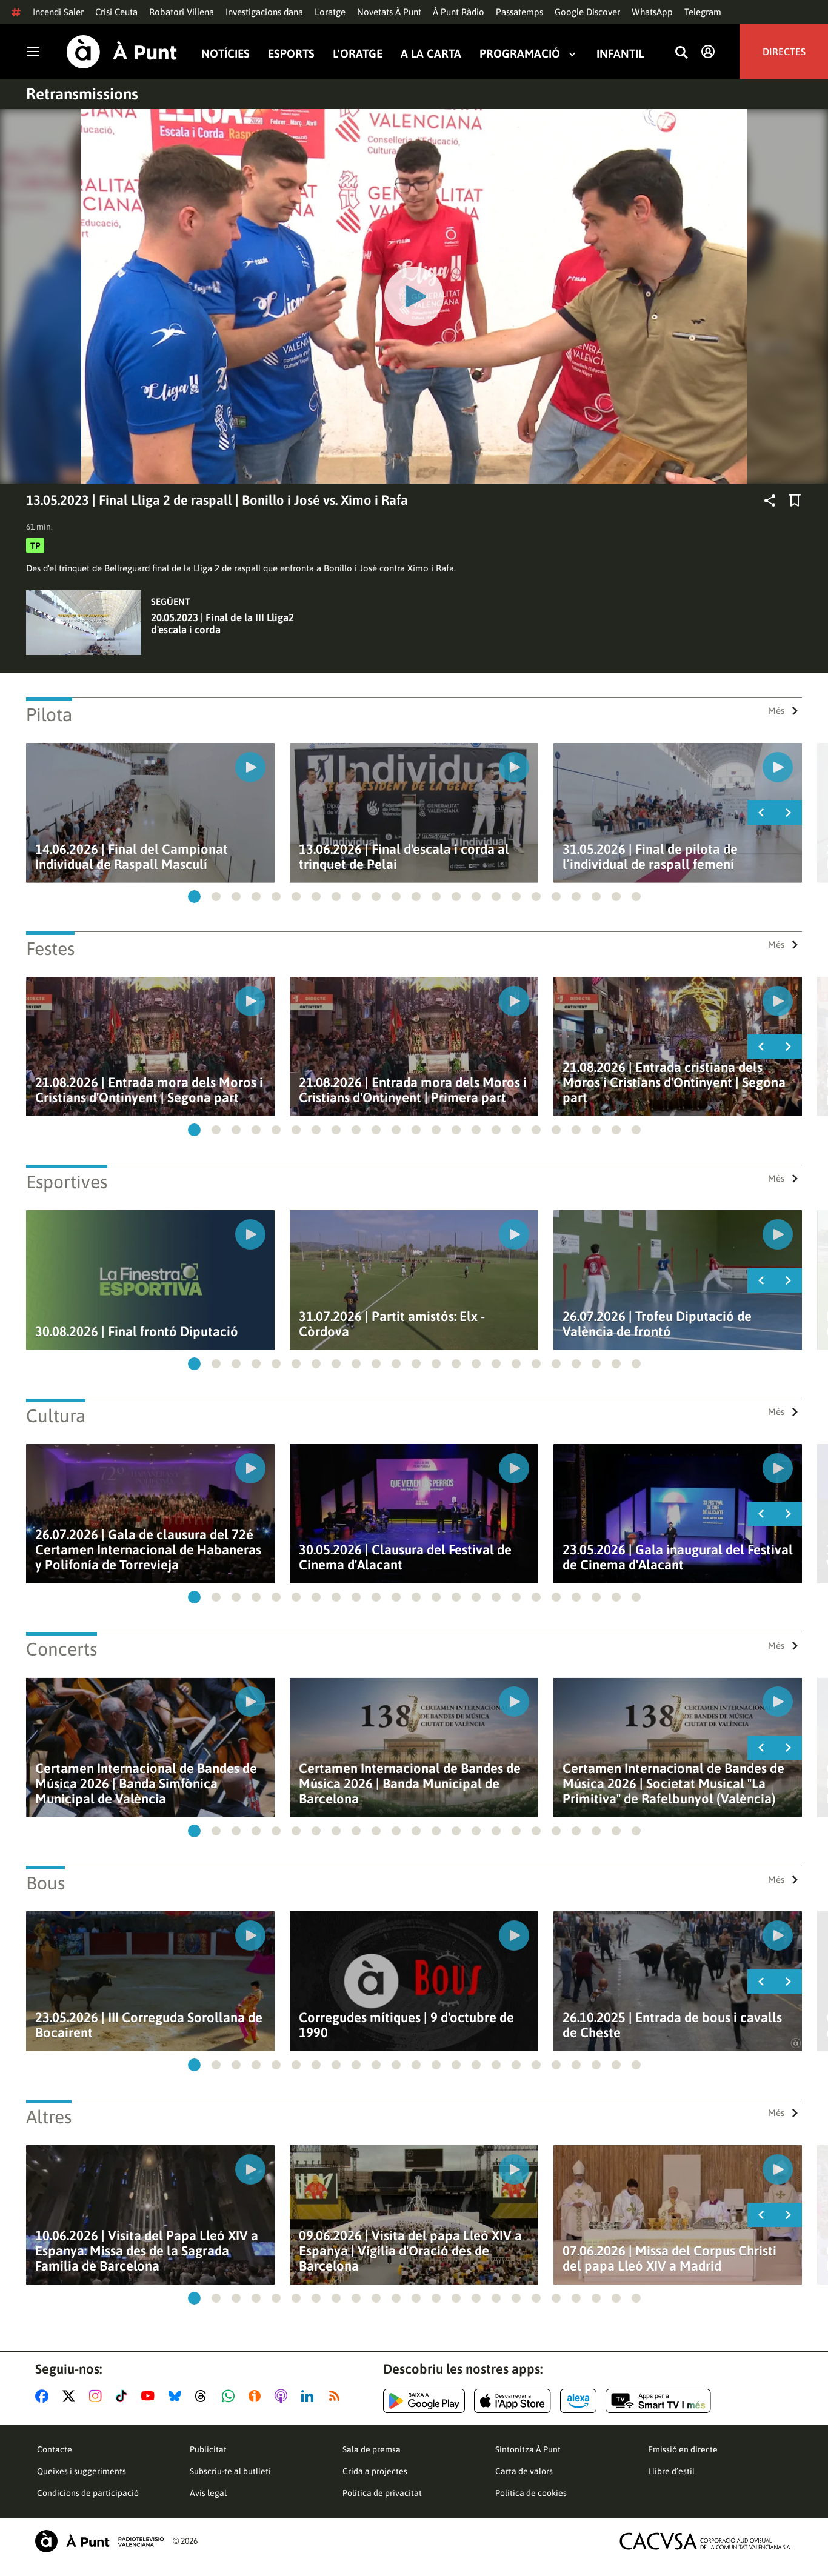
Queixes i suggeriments (82, 2471)
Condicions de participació (88, 2493)
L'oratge (330, 12)
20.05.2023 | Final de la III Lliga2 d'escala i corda (222, 624)
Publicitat (208, 2449)
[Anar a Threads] (204, 2396)
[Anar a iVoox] (257, 2396)
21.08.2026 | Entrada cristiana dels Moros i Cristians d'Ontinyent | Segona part (674, 1083)
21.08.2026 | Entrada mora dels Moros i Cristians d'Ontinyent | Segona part (149, 1090)
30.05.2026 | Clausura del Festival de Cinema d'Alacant (405, 1557)
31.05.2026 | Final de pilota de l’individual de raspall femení (650, 857)
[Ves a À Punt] (122, 52)
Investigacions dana (264, 12)
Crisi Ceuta (116, 12)
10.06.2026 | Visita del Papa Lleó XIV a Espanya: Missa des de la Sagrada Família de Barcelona (147, 2251)
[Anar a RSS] (337, 2396)
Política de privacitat (382, 2493)
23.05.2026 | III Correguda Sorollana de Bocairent (149, 2025)
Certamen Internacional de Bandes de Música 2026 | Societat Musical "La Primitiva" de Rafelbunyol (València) (673, 1784)
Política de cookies (531, 2493)
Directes (784, 52)
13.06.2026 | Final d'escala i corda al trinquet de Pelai (404, 857)
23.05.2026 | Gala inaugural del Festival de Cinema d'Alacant (678, 1557)
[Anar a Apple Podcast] (283, 2396)
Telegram (703, 12)
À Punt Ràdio (459, 12)
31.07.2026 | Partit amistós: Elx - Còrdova (392, 1324)
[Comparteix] (770, 501)
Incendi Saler (58, 12)
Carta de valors (524, 2471)
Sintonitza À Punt (528, 2449)
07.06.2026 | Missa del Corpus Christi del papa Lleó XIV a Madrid (669, 2258)
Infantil (620, 54)
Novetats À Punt (389, 12)
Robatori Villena (182, 12)
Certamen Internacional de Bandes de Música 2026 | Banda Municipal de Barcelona (410, 1784)
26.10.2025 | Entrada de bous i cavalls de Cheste (672, 2025)
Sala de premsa (372, 2449)
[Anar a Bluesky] (177, 2396)
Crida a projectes (375, 2471)
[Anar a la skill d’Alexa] (578, 2401)
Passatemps (519, 12)
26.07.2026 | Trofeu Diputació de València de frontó (657, 1324)
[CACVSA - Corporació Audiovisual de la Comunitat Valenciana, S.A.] (706, 2541)
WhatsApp (652, 12)
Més (776, 711)
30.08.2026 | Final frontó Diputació (137, 1332)
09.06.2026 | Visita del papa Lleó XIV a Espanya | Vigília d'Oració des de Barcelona (410, 2251)
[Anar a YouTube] (150, 2396)
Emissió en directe (683, 2449)
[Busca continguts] (681, 53)
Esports (291, 54)
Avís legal (208, 2493)
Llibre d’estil (671, 2471)
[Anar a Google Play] (424, 2401)
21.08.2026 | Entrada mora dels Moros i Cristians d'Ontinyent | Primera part (413, 1090)
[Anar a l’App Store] (512, 2401)
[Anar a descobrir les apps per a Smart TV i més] (658, 2401)
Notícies (225, 54)
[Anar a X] (71, 2396)
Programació (520, 54)
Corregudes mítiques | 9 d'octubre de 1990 (406, 2025)
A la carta (431, 54)
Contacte (55, 2449)
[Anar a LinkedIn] (310, 2396)
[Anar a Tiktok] (124, 2396)
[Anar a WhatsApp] (231, 2396)
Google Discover (587, 12)
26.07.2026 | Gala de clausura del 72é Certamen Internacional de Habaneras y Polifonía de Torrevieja (148, 1550)
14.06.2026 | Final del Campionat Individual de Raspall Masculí (132, 857)
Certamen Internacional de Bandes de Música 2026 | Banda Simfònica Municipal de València (146, 1784)
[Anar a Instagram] (98, 2396)
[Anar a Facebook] (44, 2396)
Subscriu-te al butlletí (230, 2471)
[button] (194, 897)
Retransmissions (82, 94)
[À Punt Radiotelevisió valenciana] (99, 2541)
